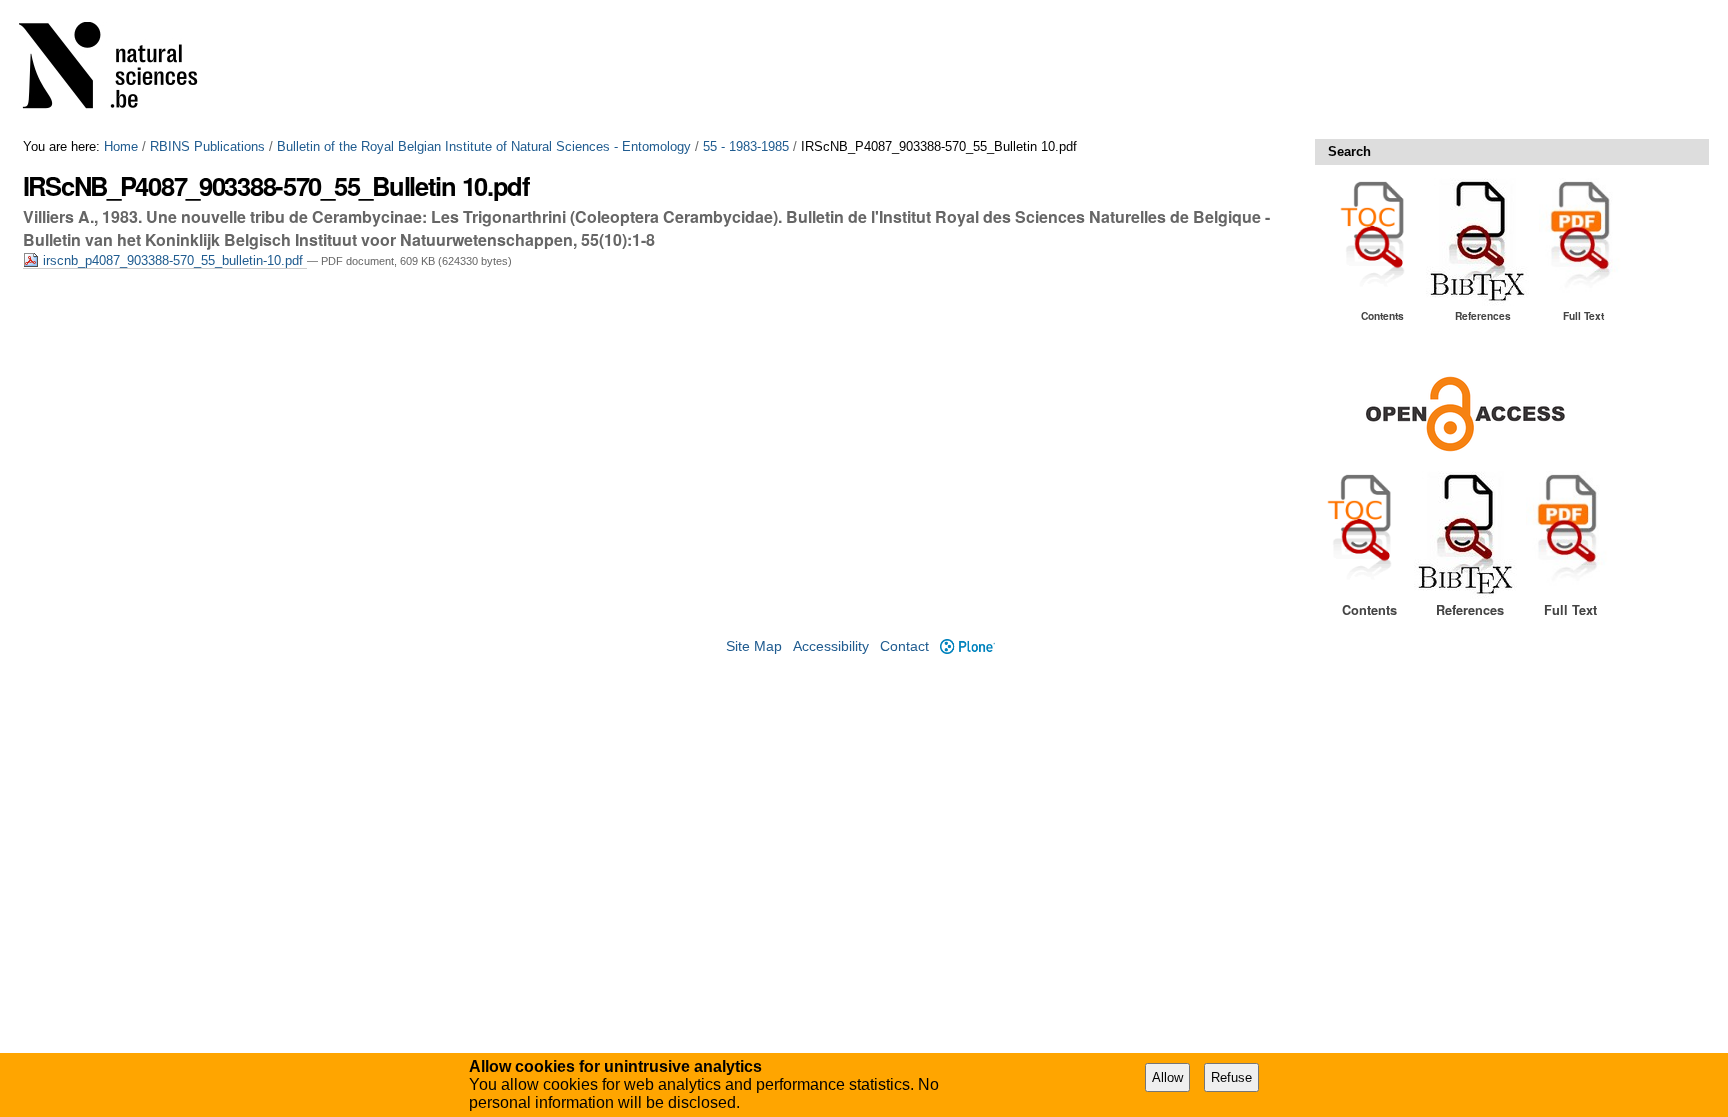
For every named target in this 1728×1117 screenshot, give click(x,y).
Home (121, 146)
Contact (904, 646)
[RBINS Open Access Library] (121, 69)
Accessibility (831, 646)
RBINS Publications (207, 146)
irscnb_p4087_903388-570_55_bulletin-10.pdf (173, 260)
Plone (967, 646)
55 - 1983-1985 (746, 146)
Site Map (754, 646)
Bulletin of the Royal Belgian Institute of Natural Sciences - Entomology (484, 146)
